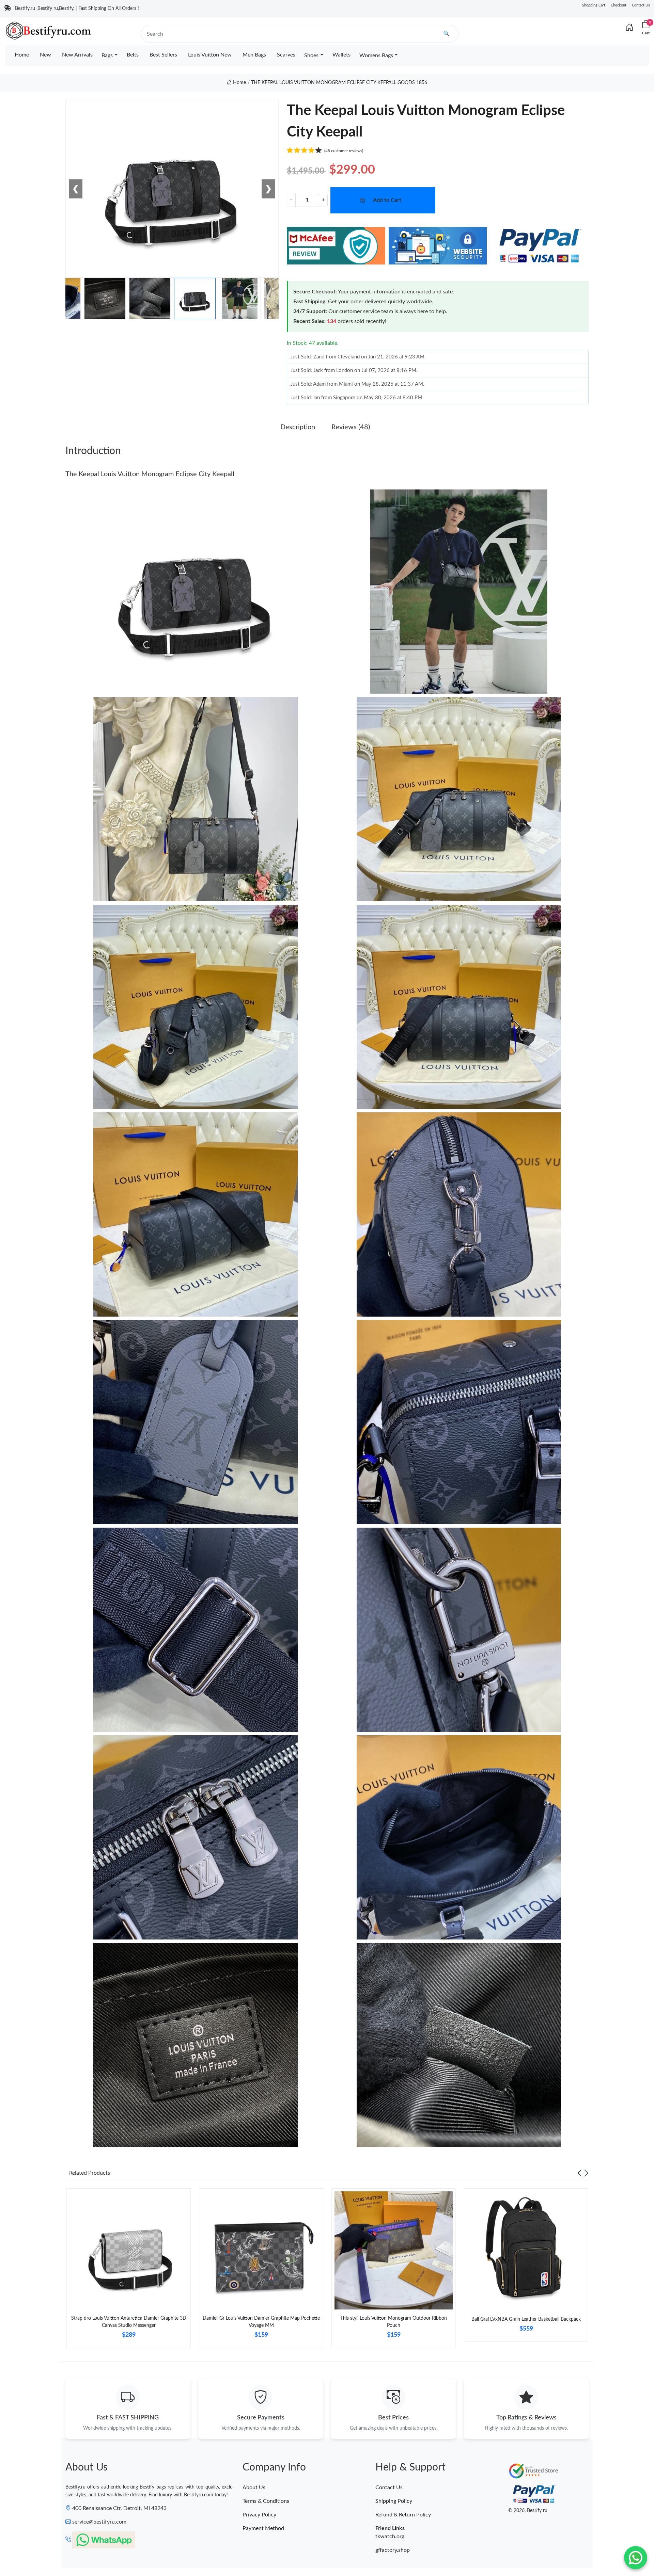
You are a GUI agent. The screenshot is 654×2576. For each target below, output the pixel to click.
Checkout (619, 5)
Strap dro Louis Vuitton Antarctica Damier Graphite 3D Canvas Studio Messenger (129, 2322)
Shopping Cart (594, 5)
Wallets (341, 55)
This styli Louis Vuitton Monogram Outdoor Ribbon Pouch (394, 2322)
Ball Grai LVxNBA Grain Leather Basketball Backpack (526, 2319)
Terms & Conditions (266, 2501)
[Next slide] (586, 2173)
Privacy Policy (259, 2515)
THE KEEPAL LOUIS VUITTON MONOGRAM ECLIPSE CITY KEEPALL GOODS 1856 (339, 83)
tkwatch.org (390, 2537)
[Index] (629, 28)
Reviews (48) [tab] (351, 427)
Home (22, 55)
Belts (133, 55)
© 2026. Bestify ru (528, 2511)
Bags (107, 55)
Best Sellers (163, 55)
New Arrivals (77, 55)
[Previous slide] (579, 2173)
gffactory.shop (393, 2550)
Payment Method (263, 2528)
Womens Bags (376, 55)
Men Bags (254, 55)
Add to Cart (387, 200)
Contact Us (641, 5)
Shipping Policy (394, 2501)
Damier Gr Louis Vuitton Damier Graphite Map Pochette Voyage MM (261, 2322)
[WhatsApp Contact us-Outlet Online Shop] (636, 2558)
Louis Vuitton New (210, 55)
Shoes (311, 55)
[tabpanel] (129, 2271)
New (45, 55)
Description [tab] (298, 427)
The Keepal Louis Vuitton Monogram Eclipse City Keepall (150, 474)
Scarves (286, 55)
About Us (254, 2488)
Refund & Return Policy (403, 2515)
